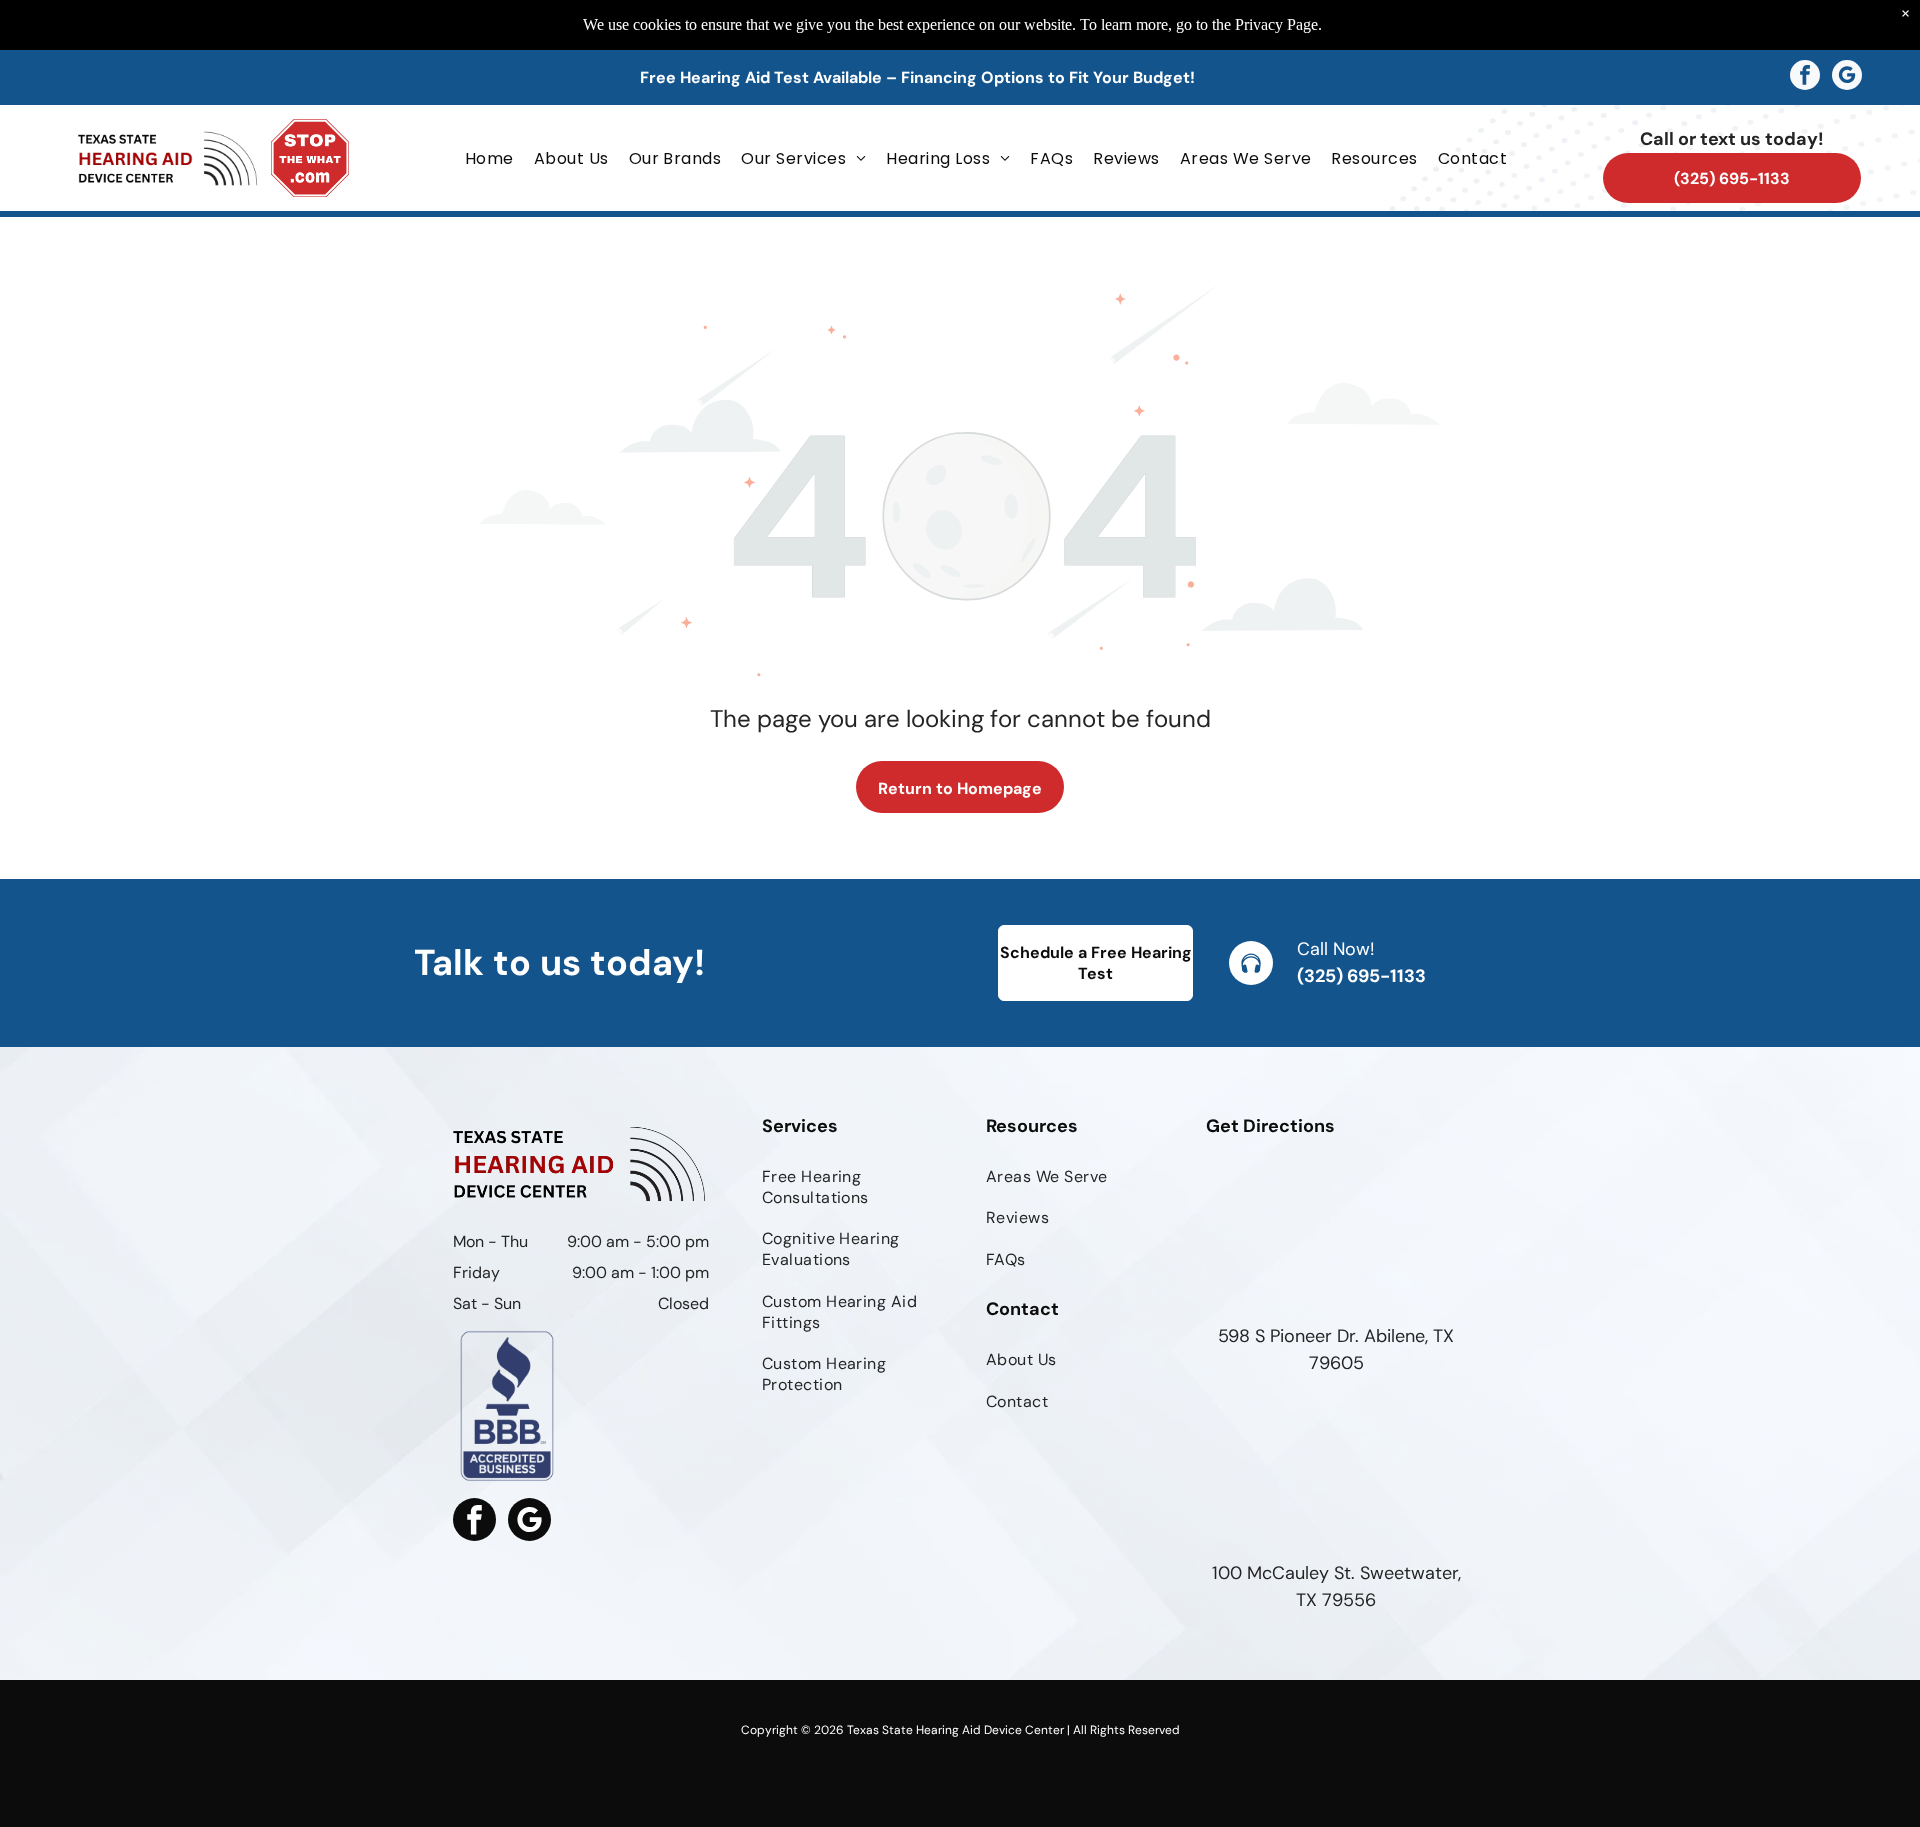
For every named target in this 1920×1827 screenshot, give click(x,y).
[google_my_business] (1847, 77)
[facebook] (1805, 77)
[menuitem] (489, 157)
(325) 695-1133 (1361, 976)
